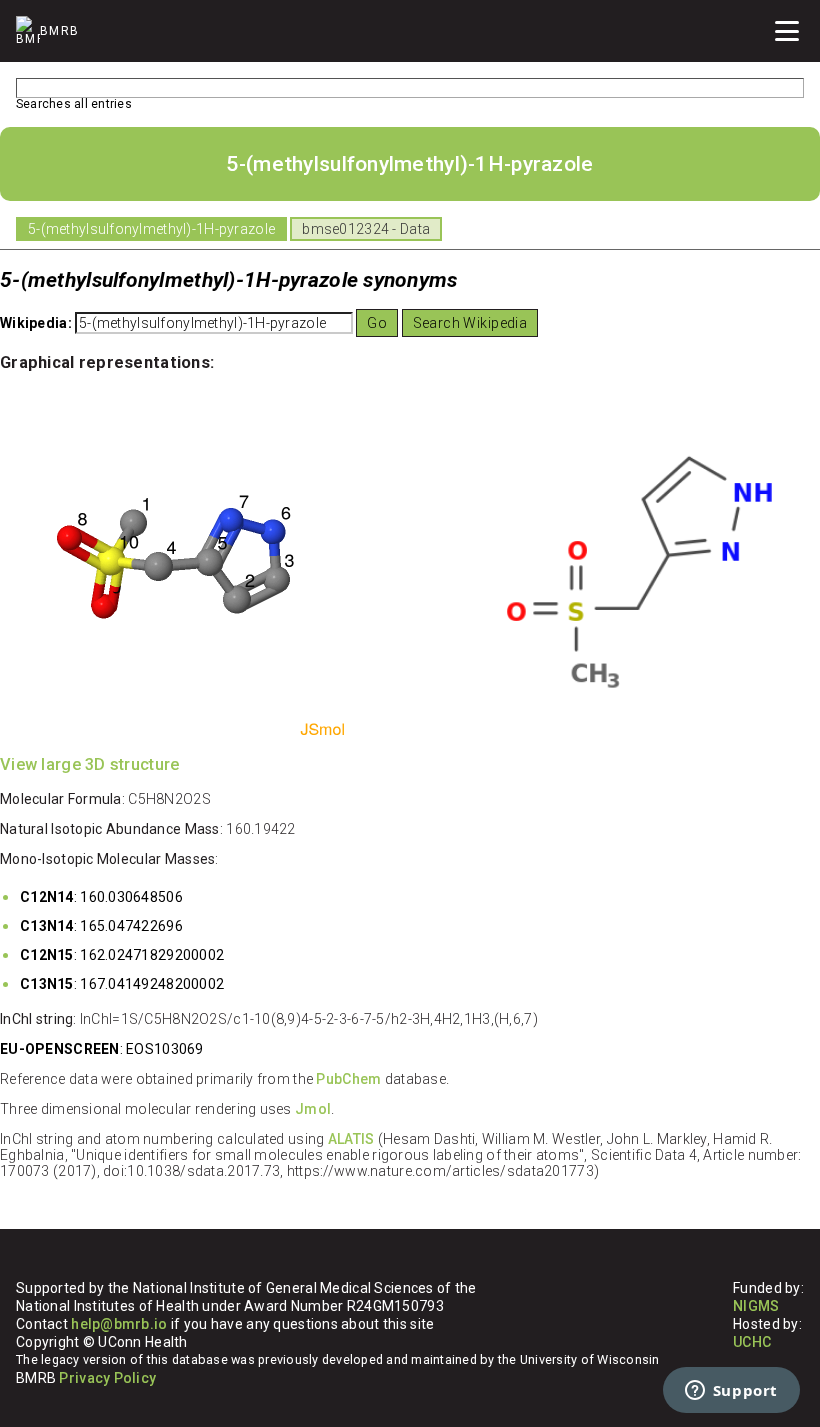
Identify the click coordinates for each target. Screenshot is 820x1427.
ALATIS (351, 1139)
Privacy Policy (107, 1378)
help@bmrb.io (119, 1324)
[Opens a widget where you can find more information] (731, 1392)
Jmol (313, 1109)
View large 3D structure (89, 764)
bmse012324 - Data (366, 229)
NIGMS (756, 1306)
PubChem (348, 1079)
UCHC (752, 1342)
